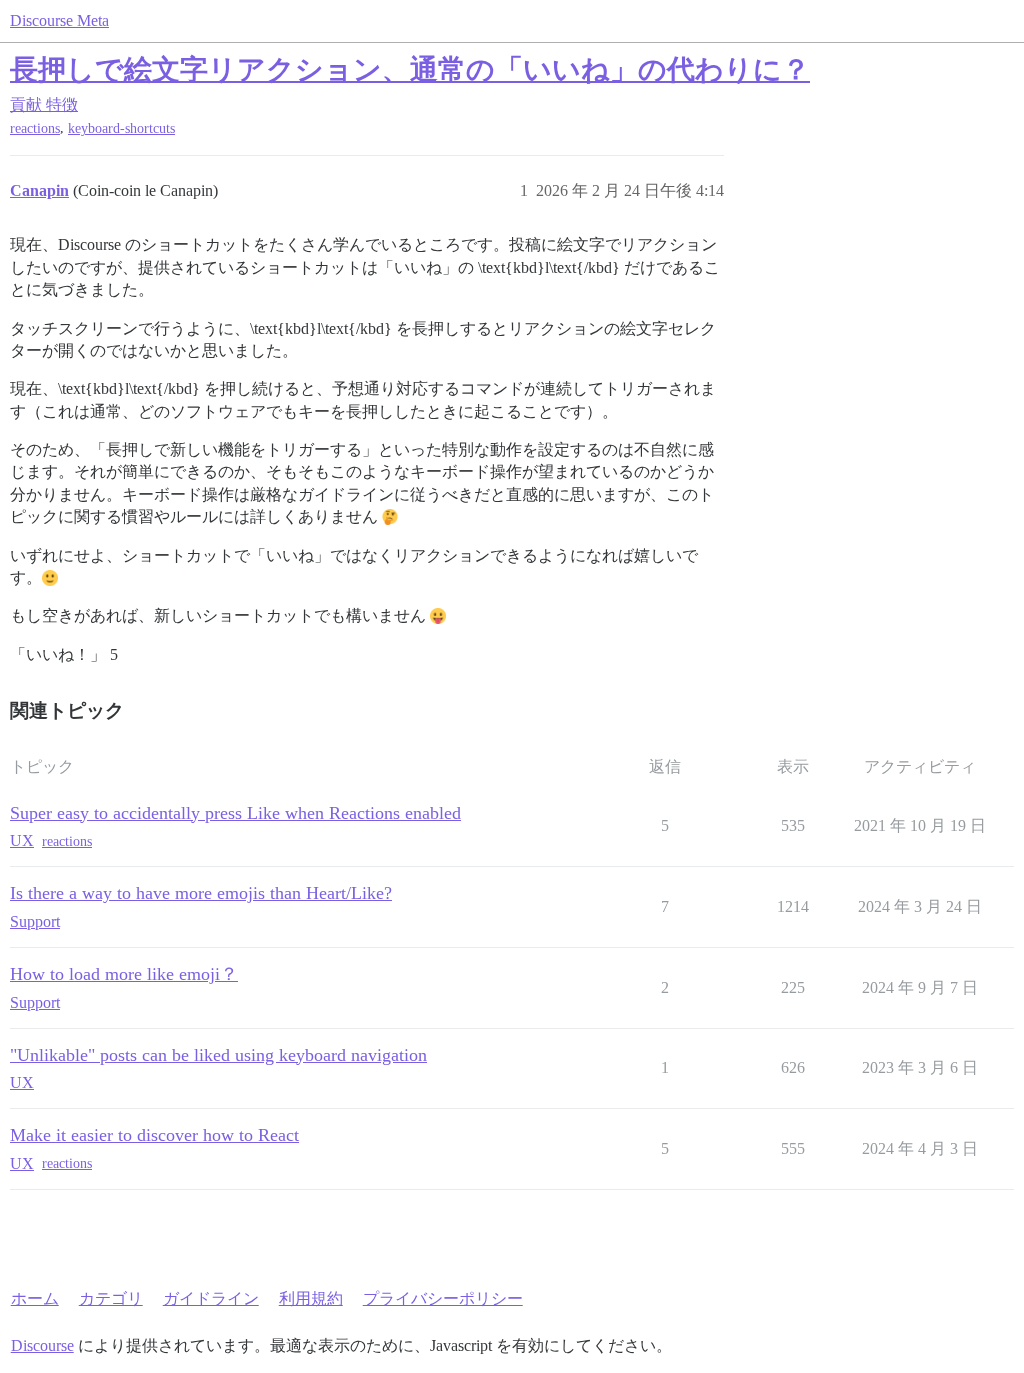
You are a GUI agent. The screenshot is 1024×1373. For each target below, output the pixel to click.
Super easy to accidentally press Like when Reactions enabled (235, 813)
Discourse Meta (59, 20)
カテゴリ (111, 1298)
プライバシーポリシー (443, 1298)
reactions (35, 128)
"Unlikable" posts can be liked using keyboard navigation (218, 1055)
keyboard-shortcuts (121, 128)
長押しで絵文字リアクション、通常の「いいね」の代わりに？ (410, 69)
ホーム (35, 1298)
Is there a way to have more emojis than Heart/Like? (201, 893)
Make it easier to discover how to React (154, 1135)
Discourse (42, 1345)
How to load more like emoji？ (124, 974)
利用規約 (311, 1298)
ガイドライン (211, 1298)
